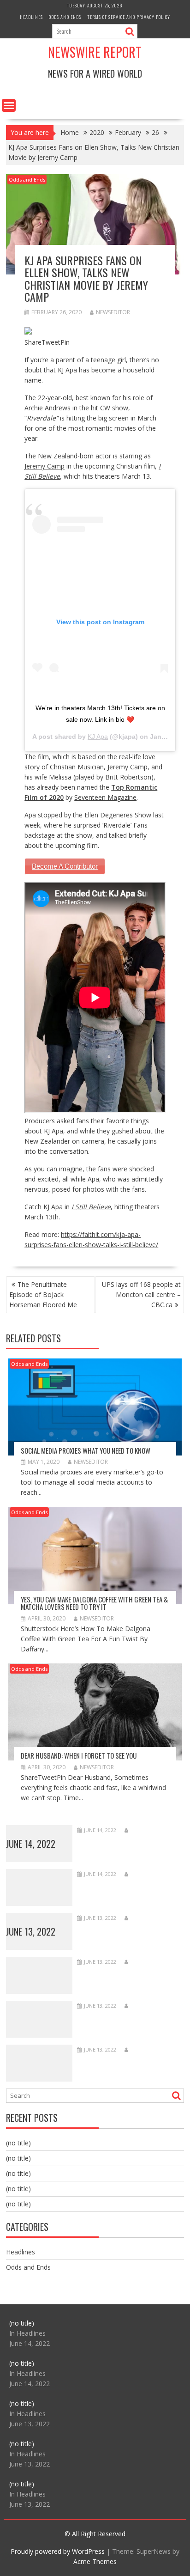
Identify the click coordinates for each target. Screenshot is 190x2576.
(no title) (18, 2143)
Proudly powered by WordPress (58, 2551)
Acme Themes (95, 2561)
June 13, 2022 (31, 1931)
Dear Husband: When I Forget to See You (79, 1755)
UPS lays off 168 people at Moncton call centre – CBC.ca (141, 1294)
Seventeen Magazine (105, 797)
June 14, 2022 (31, 1844)
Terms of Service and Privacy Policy (129, 17)
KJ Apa (98, 737)
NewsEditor (113, 312)
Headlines (31, 17)
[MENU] (9, 105)
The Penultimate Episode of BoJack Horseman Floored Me (43, 1294)
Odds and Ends (65, 17)
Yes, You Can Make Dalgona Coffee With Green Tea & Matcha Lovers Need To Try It (94, 1603)
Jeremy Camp (45, 466)
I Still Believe (91, 1207)
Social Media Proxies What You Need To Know (86, 1450)
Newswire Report (95, 52)
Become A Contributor (65, 866)
